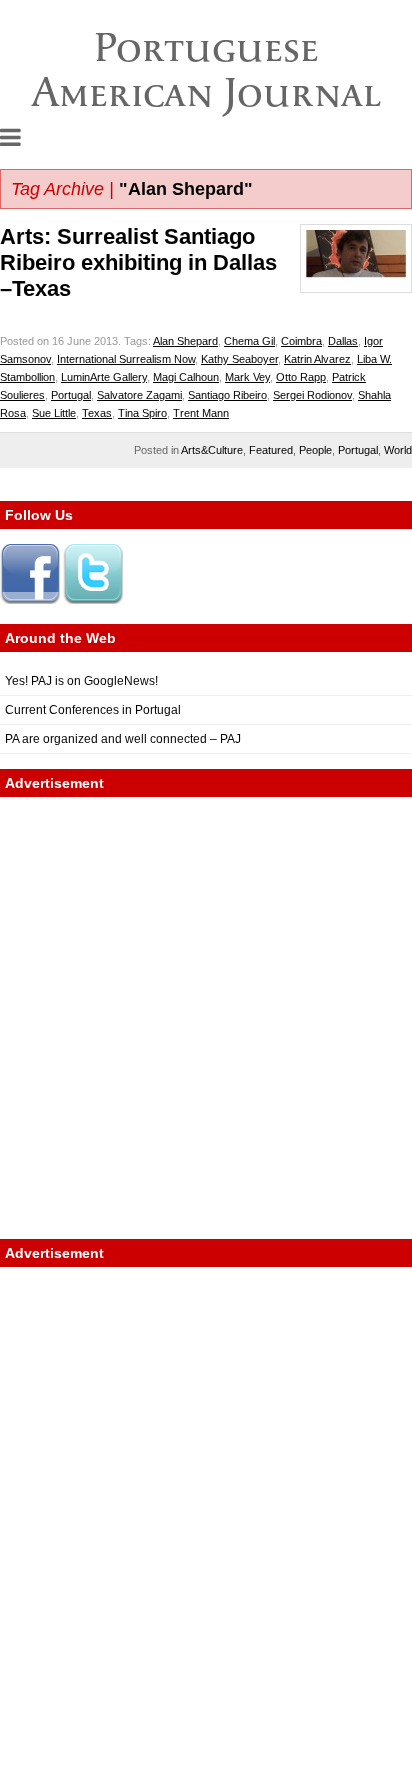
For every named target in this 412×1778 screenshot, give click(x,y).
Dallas (343, 341)
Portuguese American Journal (206, 69)
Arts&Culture (212, 450)
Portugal (71, 395)
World (398, 450)
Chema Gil (249, 341)
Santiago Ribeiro (227, 395)
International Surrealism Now (126, 359)
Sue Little (54, 413)
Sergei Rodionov (312, 395)
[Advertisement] (206, 1018)
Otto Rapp (301, 377)
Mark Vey (247, 377)
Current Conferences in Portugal (93, 710)
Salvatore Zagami (139, 395)
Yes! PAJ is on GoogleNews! (81, 681)
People (315, 450)
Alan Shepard (185, 341)
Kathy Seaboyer (239, 359)
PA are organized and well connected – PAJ (123, 739)
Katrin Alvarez (317, 359)
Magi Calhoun (186, 377)
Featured (271, 450)
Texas (97, 413)
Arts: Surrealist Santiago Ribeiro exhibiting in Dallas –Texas (138, 262)
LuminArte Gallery (104, 377)
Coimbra (301, 341)
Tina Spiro (142, 413)
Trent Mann (201, 413)
